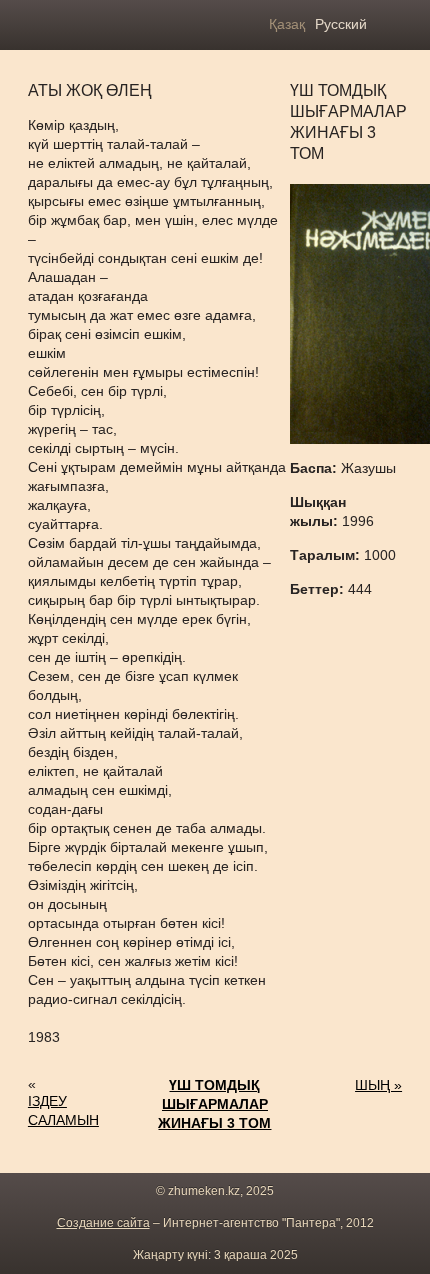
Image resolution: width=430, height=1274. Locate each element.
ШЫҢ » (378, 1085)
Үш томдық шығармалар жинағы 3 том (214, 1104)
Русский (341, 24)
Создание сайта (103, 1223)
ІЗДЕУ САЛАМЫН (63, 1110)
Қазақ (287, 24)
